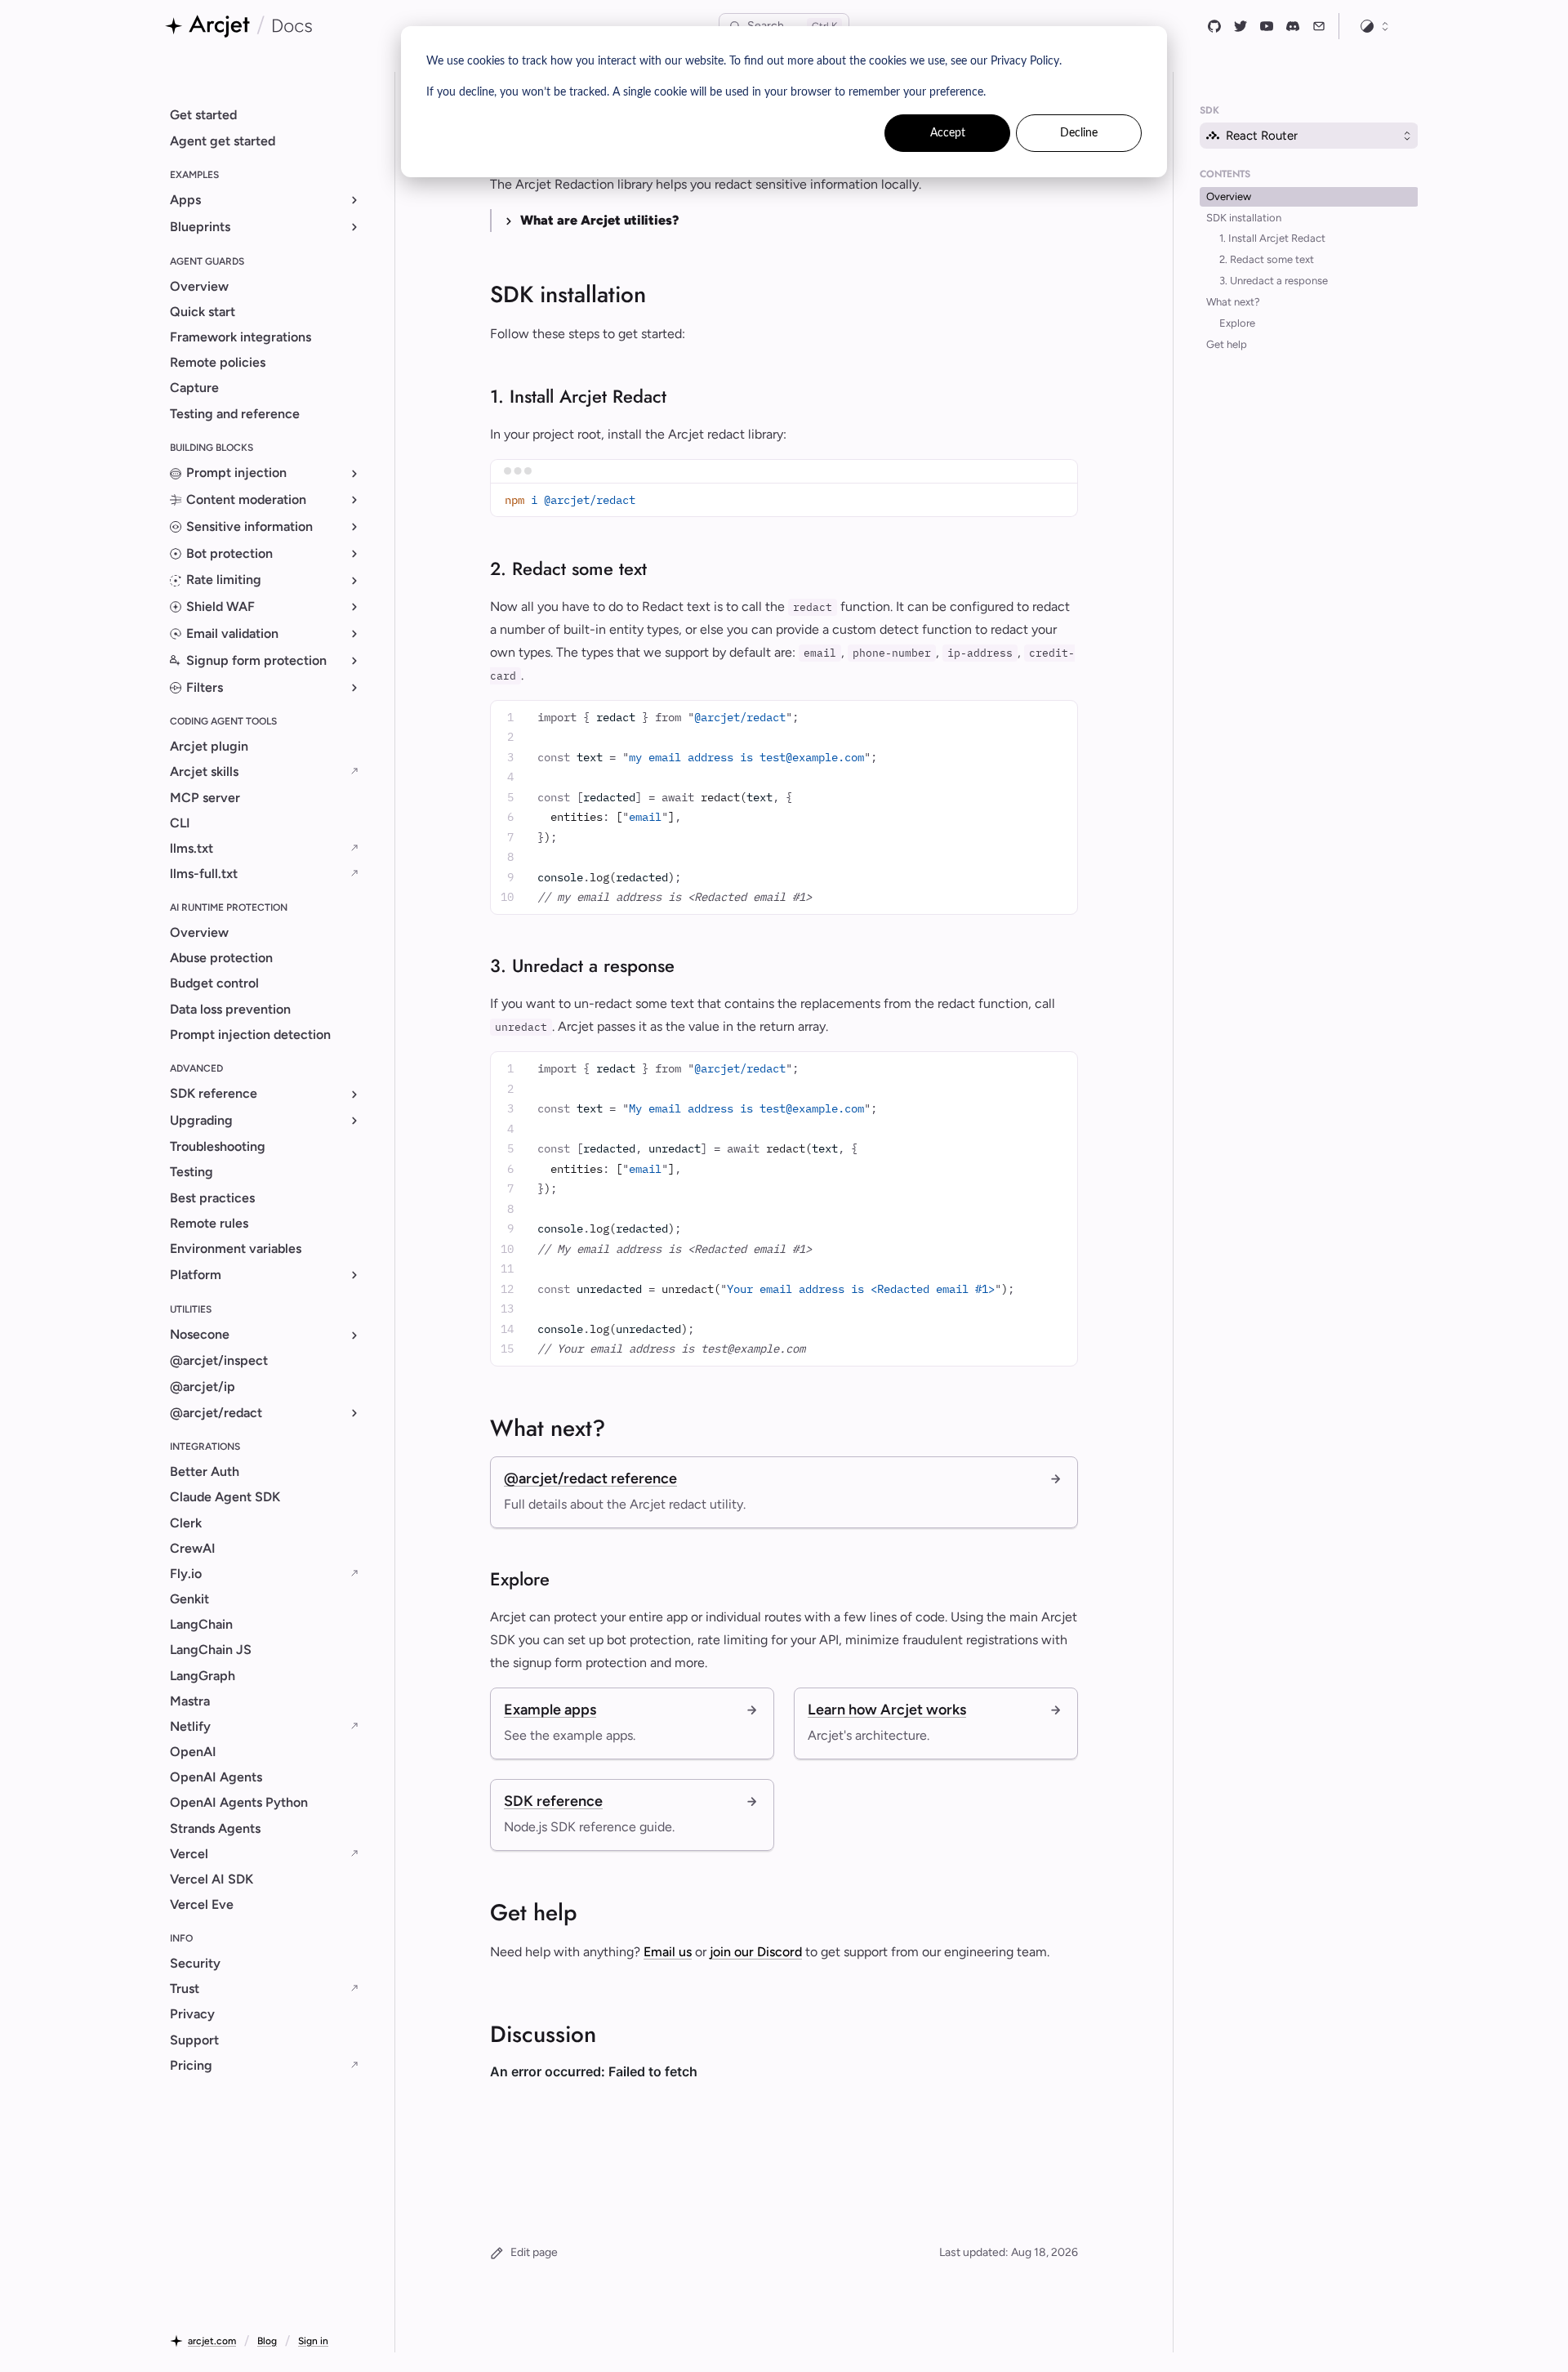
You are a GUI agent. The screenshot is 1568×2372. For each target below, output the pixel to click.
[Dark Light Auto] (1375, 26)
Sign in (313, 2341)
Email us (668, 1952)
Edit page (534, 2252)
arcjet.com (212, 2341)
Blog (267, 2341)
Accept (948, 133)
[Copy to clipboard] (1059, 500)
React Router (1262, 136)
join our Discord (756, 1952)
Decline (1079, 133)
